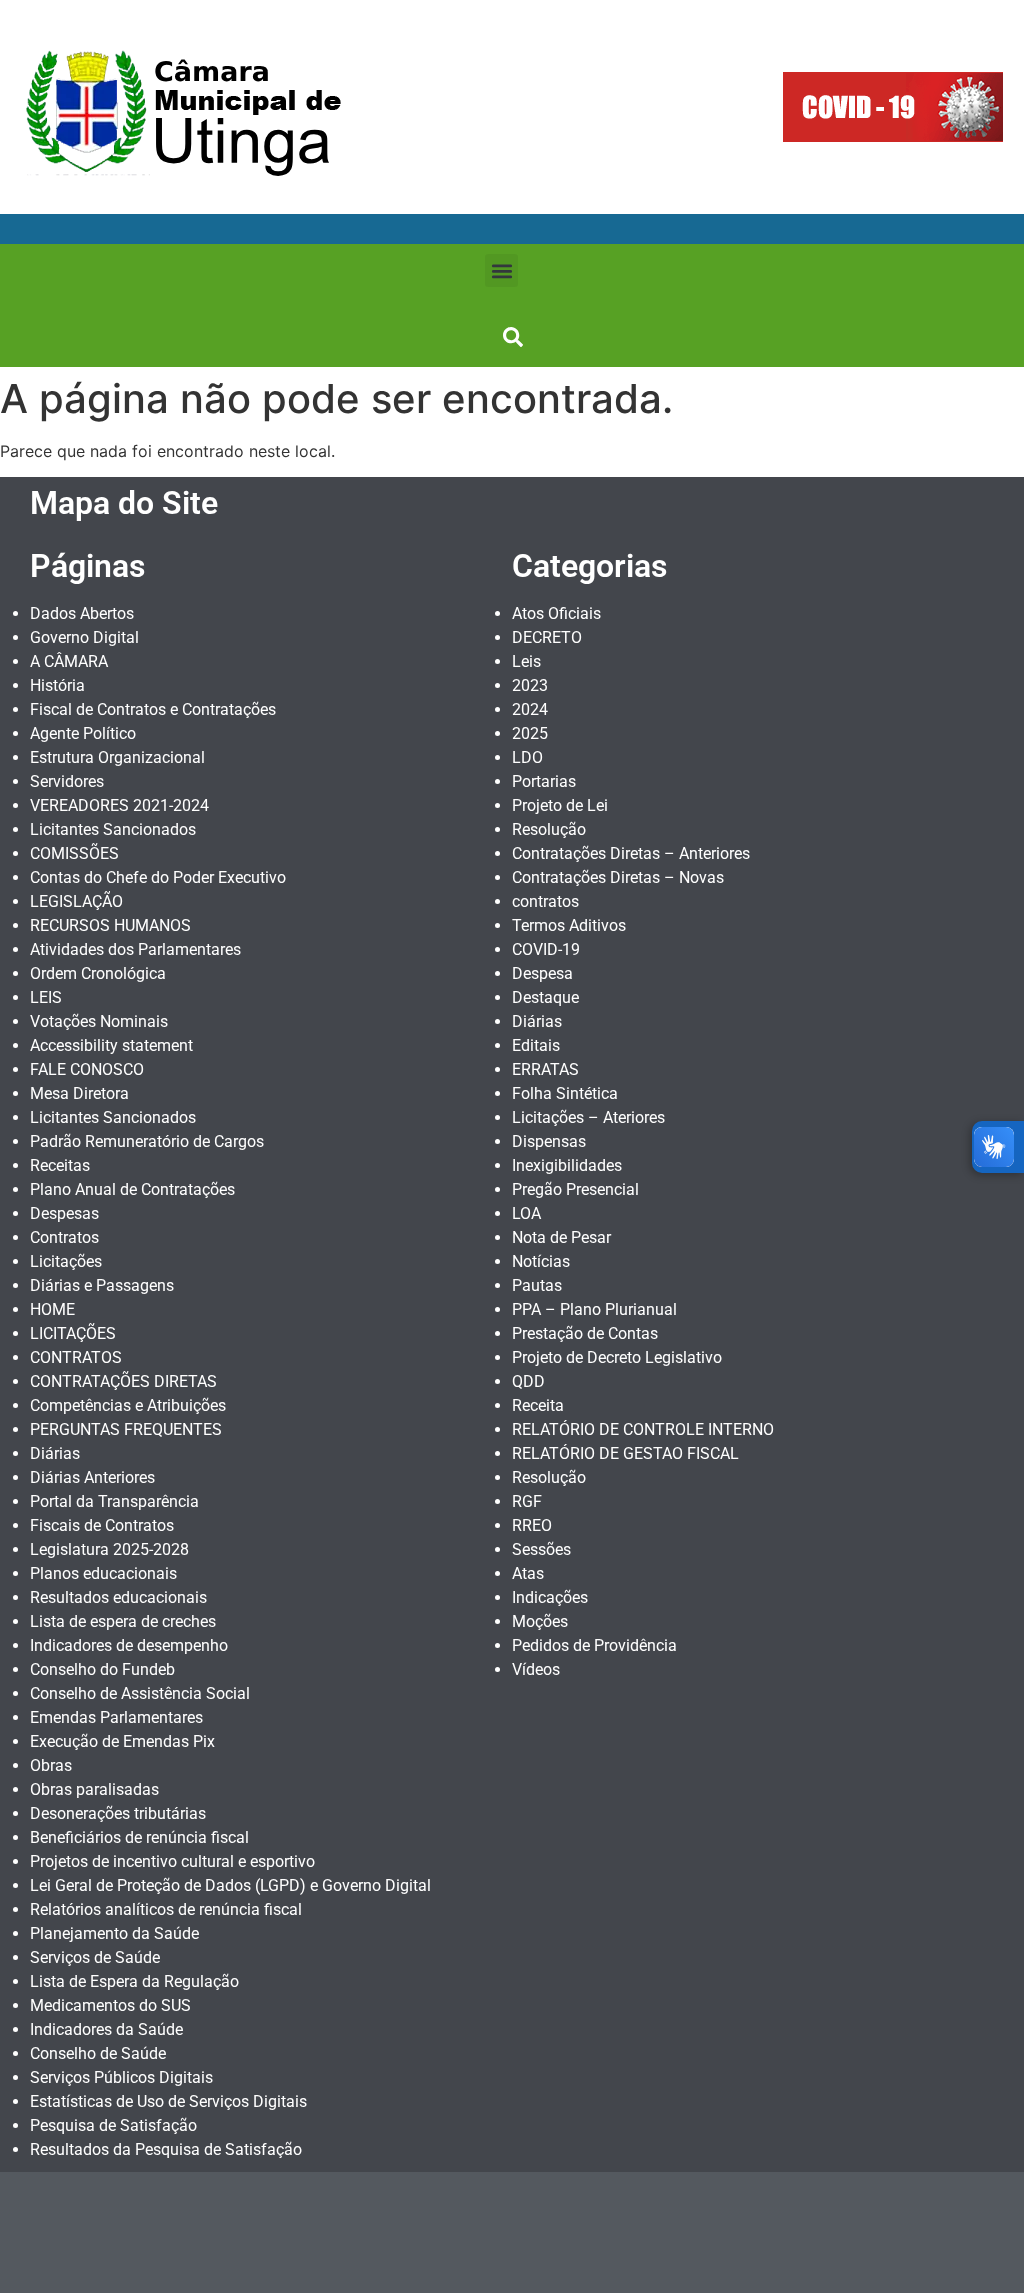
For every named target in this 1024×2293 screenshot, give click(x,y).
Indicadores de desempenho (129, 1645)
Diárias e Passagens (102, 1285)
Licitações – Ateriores (588, 1117)
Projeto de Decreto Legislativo (617, 1357)
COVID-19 (546, 949)
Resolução (549, 829)
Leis (526, 661)
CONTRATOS (76, 1357)
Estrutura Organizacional (117, 757)
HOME (52, 1309)
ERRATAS (545, 1069)
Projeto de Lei (560, 805)
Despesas (64, 1213)
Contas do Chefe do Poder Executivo (158, 877)
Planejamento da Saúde (114, 1933)
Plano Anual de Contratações (132, 1189)
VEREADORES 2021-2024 (119, 805)
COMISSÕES (74, 853)
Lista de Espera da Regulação (134, 1981)
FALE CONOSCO (87, 1069)
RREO (532, 1525)
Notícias (541, 1261)
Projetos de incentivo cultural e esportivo (172, 1861)
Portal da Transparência (114, 1501)
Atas (528, 1573)
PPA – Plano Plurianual (594, 1309)
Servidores (67, 781)
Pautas (537, 1285)
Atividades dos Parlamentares (135, 949)
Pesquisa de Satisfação (113, 2125)
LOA (526, 1213)
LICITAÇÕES (73, 1333)
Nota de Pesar (561, 1237)
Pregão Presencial (575, 1189)
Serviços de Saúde (95, 1957)
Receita (538, 1405)
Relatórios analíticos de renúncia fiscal (166, 1909)
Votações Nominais (99, 1021)
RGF (527, 1501)
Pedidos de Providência (594, 1645)
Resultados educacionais (118, 1597)
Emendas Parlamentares (116, 1717)
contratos (545, 901)
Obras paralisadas (94, 1789)
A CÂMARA (69, 661)
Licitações (66, 1261)
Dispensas (549, 1141)
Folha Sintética (565, 1093)
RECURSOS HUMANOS (110, 925)
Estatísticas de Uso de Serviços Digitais (168, 2101)
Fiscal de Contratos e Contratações (153, 709)
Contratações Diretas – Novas (618, 877)
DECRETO (547, 637)
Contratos (64, 1237)
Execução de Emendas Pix (122, 1741)
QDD (528, 1381)
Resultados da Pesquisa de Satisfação (166, 2149)
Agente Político (83, 733)
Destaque (545, 997)
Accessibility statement (111, 1045)
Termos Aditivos (569, 925)
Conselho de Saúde (98, 2053)
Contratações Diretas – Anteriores (631, 853)
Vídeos (536, 1669)
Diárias (55, 1453)
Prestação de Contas (585, 1333)
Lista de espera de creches (123, 1621)
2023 (530, 685)
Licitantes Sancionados (113, 829)
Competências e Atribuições (128, 1405)
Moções (540, 1621)
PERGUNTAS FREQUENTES (126, 1429)
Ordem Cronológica (98, 973)
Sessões (541, 1549)
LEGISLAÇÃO (76, 901)
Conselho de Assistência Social (140, 1693)
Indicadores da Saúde (106, 2029)
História (57, 685)
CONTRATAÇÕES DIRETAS (123, 1381)
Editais (536, 1045)
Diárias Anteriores (92, 1477)
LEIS (46, 997)
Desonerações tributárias (118, 1813)
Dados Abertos (82, 613)
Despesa (542, 973)
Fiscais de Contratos (102, 1525)
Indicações (550, 1597)
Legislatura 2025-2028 (109, 1549)
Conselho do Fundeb (102, 1669)
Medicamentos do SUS (110, 2005)
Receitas (60, 1165)
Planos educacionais (103, 1573)
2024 (530, 709)
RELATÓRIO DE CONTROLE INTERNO (643, 1429)
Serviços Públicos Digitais (121, 2077)
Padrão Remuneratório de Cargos (147, 1141)
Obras (51, 1765)
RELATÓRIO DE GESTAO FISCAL (625, 1453)
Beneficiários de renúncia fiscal (139, 1837)
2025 (530, 733)
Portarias (544, 781)
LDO (527, 757)
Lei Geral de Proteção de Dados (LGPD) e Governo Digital (230, 1885)
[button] (501, 270)
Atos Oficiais (556, 613)
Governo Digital (84, 637)
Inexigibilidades (567, 1165)
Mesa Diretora (79, 1093)
